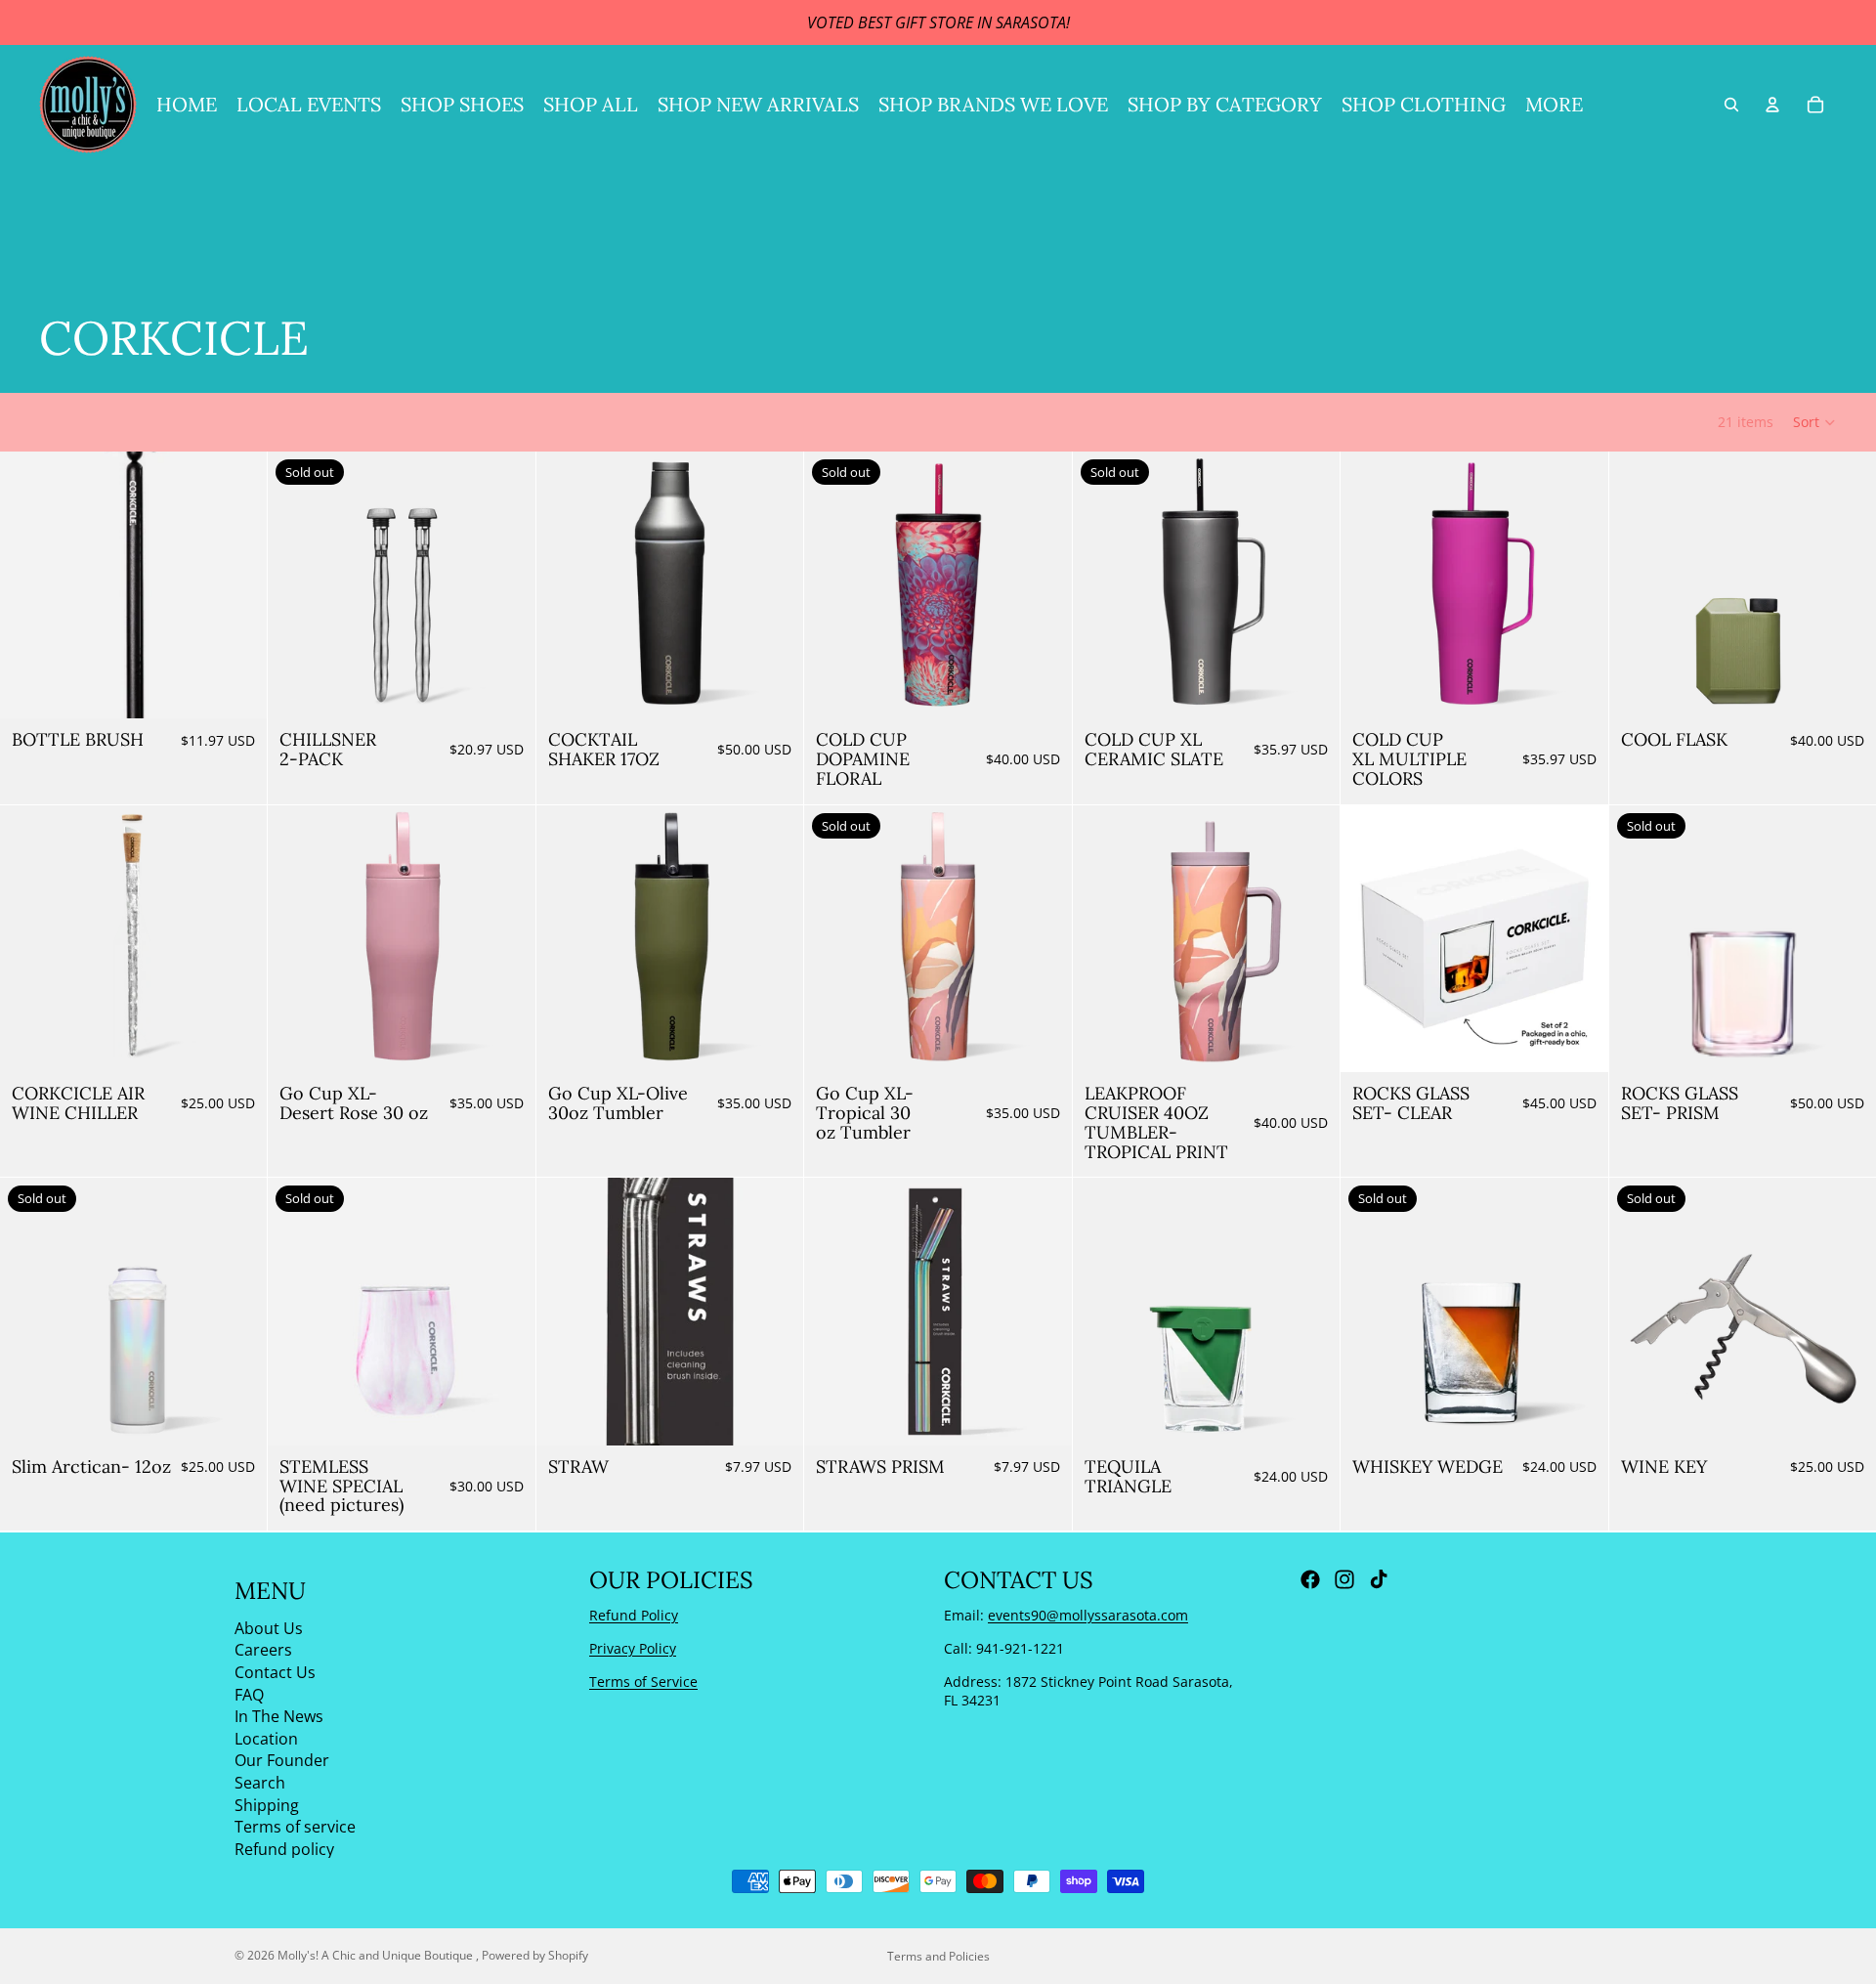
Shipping (267, 1804)
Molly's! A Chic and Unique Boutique (377, 1955)
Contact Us (275, 1672)
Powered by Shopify (535, 1955)
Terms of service (295, 1827)
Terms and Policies (938, 1956)
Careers (263, 1650)
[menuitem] (1554, 105)
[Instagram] (1344, 1579)
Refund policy (284, 1848)
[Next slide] (774, 585)
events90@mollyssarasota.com (1088, 1615)
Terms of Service (643, 1681)
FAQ (249, 1694)
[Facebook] (1310, 1579)
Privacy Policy (633, 1648)
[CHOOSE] (773, 689)
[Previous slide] (566, 585)
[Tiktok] (1379, 1579)
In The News (279, 1716)
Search (260, 1783)
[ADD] (237, 689)
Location (266, 1738)
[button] (1815, 422)
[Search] (1731, 105)
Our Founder (282, 1760)
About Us (269, 1627)
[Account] (1772, 105)
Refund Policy (634, 1615)
